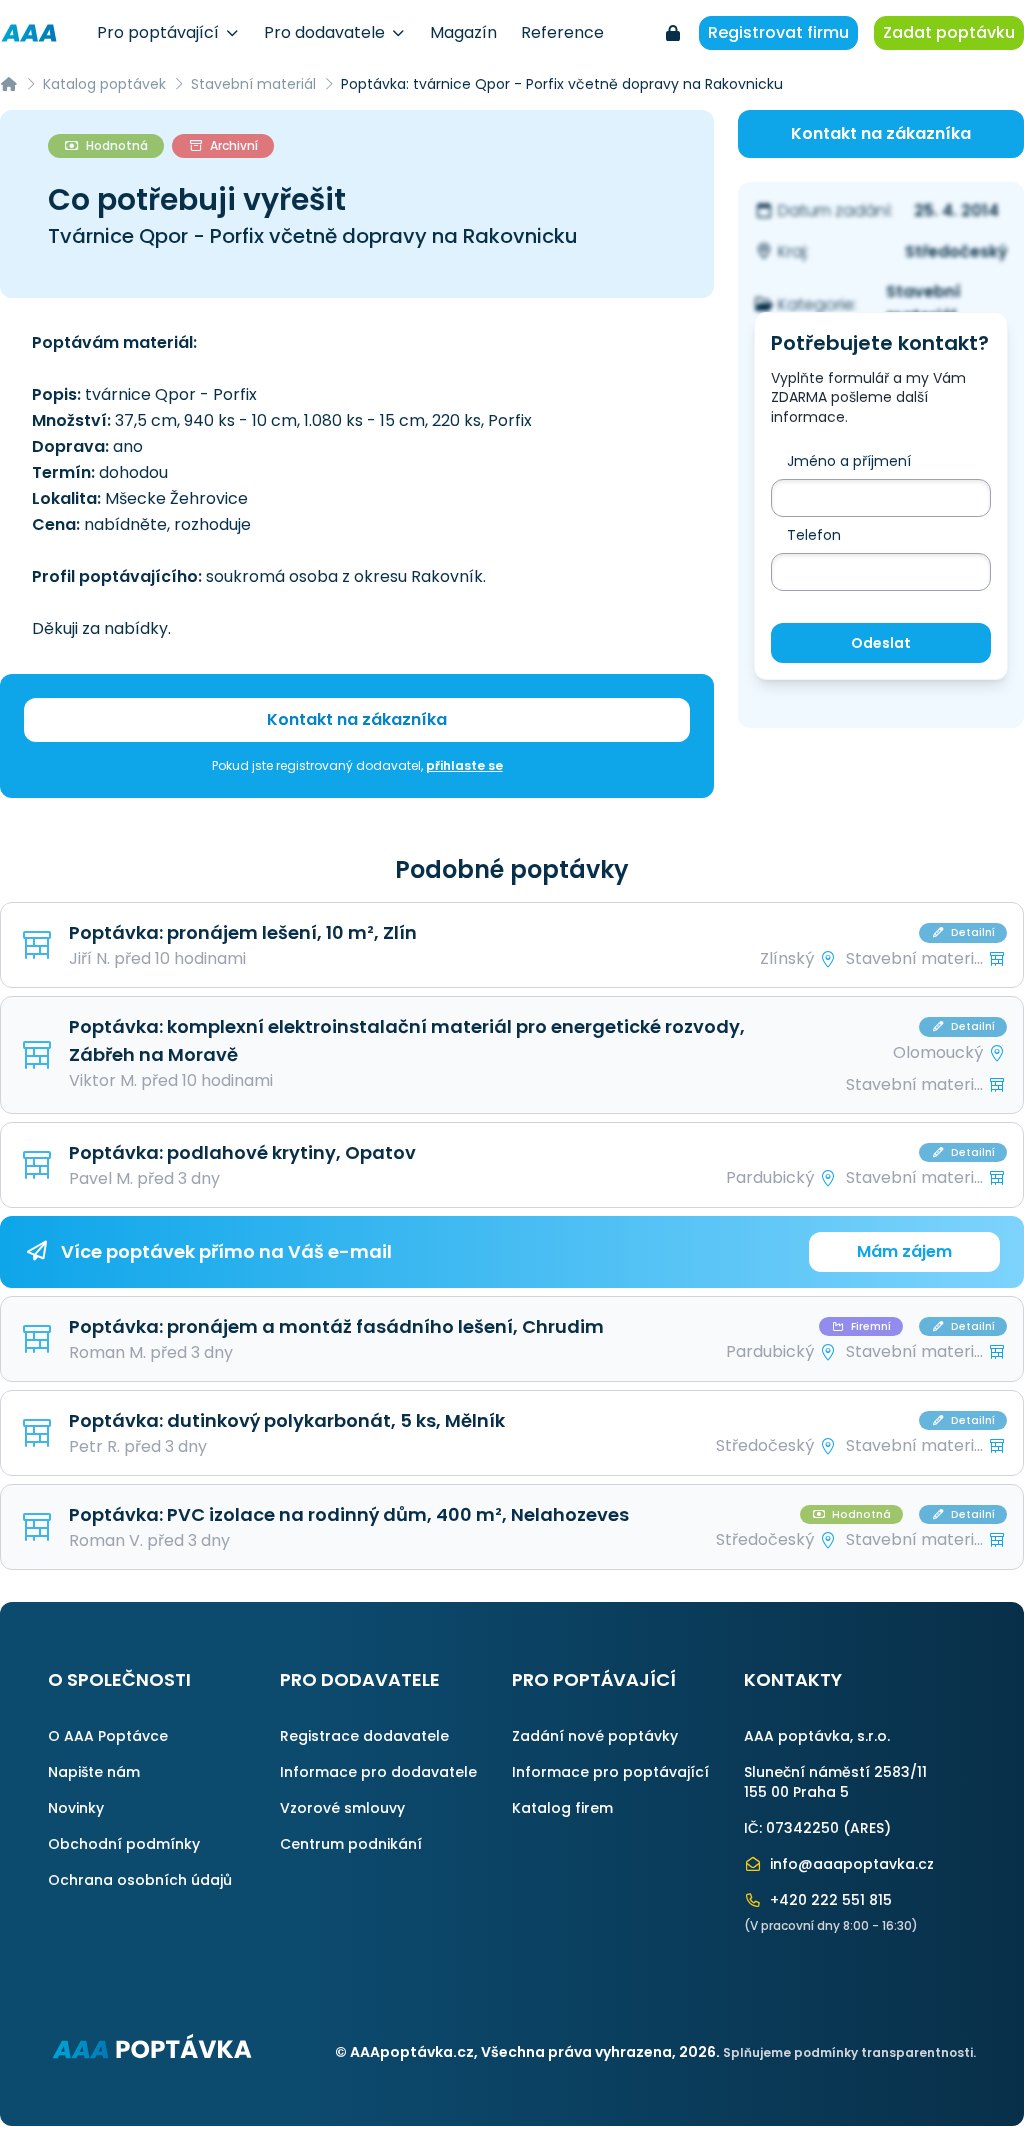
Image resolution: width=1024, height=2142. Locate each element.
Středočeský (956, 251)
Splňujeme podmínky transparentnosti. (849, 2052)
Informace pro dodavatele (378, 1772)
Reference (562, 32)
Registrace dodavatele (364, 1736)
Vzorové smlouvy (342, 1808)
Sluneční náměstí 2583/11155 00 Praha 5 (835, 1782)
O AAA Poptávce (108, 1736)
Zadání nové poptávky (595, 1736)
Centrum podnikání (351, 1844)
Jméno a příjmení (849, 461)
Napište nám (94, 1772)
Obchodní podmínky (124, 1844)
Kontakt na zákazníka (357, 719)
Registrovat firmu (778, 32)
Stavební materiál (253, 84)
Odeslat (881, 643)
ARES (867, 1828)
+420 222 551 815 (829, 1900)
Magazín (463, 32)
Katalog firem (562, 1808)
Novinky (76, 1808)
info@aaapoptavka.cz (850, 1864)
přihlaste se (464, 765)
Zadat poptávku (949, 32)
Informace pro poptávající (610, 1772)
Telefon (814, 535)
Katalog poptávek (104, 84)
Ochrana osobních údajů (140, 1880)
